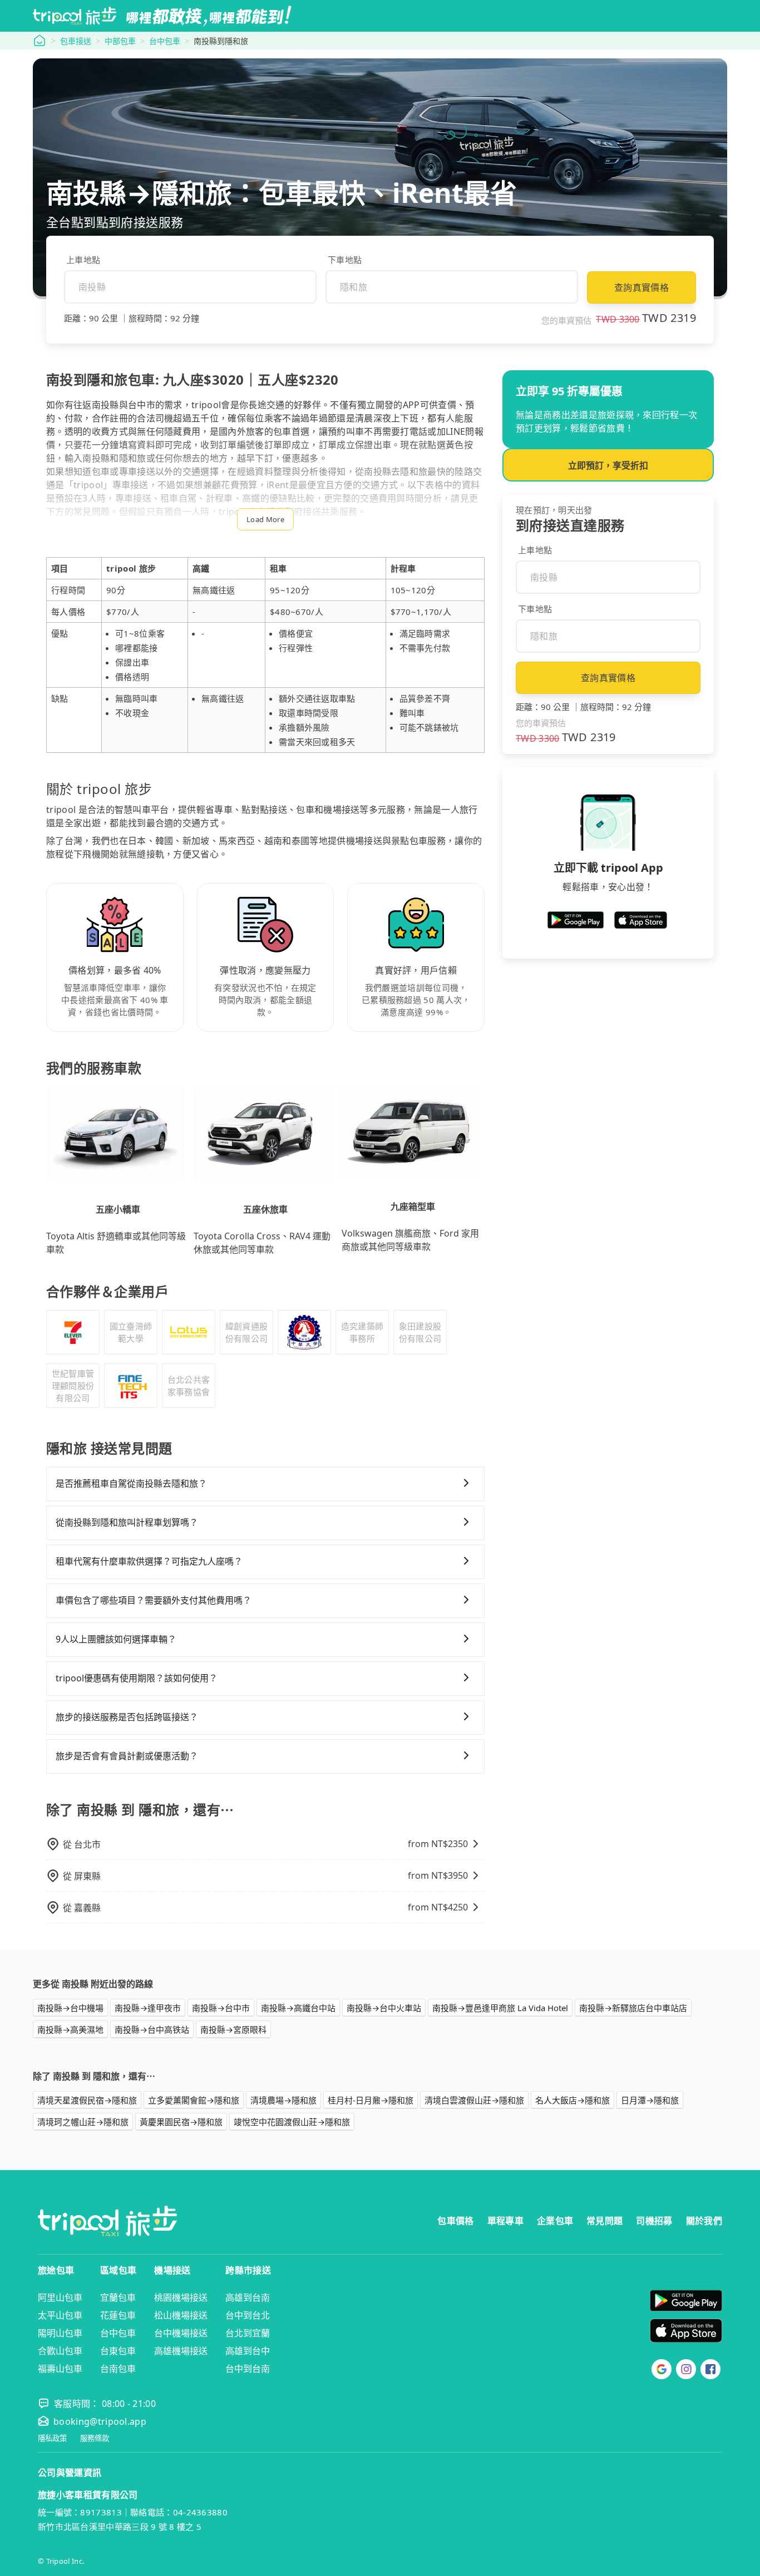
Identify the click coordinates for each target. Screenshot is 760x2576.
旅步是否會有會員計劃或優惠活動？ (127, 1756)
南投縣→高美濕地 (70, 2029)
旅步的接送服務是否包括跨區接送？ (127, 1717)
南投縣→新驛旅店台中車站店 (633, 2008)
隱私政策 (52, 2438)
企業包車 (555, 2221)
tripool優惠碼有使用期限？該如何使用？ (137, 1678)
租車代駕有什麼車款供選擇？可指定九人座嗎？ (149, 1561)
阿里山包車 (60, 2297)
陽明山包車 (60, 2333)
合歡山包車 (60, 2351)
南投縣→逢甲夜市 (148, 2008)
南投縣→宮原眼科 (233, 2029)
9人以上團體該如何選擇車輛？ (116, 1639)
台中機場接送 (181, 2333)
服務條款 (95, 2438)
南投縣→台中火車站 (384, 2008)
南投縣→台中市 (221, 2008)
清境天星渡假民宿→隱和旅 (87, 2100)
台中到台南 (248, 2369)
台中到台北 (248, 2315)
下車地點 (345, 260)
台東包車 (118, 2351)
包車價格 (455, 2221)
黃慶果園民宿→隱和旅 (181, 2122)
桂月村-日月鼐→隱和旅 (371, 2100)
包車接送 (76, 41)
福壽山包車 (60, 2369)
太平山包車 (60, 2315)
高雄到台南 (248, 2297)
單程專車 (505, 2221)
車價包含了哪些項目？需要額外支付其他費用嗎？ (154, 1600)
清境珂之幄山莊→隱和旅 (83, 2122)
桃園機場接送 (181, 2297)
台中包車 (165, 41)
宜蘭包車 (118, 2297)
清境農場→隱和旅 (283, 2100)
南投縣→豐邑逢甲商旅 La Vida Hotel (500, 2008)
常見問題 (604, 2221)
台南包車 (118, 2369)
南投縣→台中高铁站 (152, 2029)
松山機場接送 (181, 2315)
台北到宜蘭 (248, 2333)
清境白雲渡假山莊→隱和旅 (474, 2100)
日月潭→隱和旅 (650, 2100)
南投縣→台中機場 (70, 2008)
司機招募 (654, 2221)
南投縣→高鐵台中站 (298, 2008)
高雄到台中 (248, 2351)
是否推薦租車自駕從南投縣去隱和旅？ (131, 1483)
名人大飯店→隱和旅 (573, 2100)
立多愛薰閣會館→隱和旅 (194, 2100)
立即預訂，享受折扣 (608, 465)
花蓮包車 (118, 2315)
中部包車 (120, 41)
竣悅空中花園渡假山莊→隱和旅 (292, 2122)
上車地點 (83, 260)
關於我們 (704, 2221)
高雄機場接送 (181, 2351)
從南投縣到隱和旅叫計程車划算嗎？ (127, 1522)
